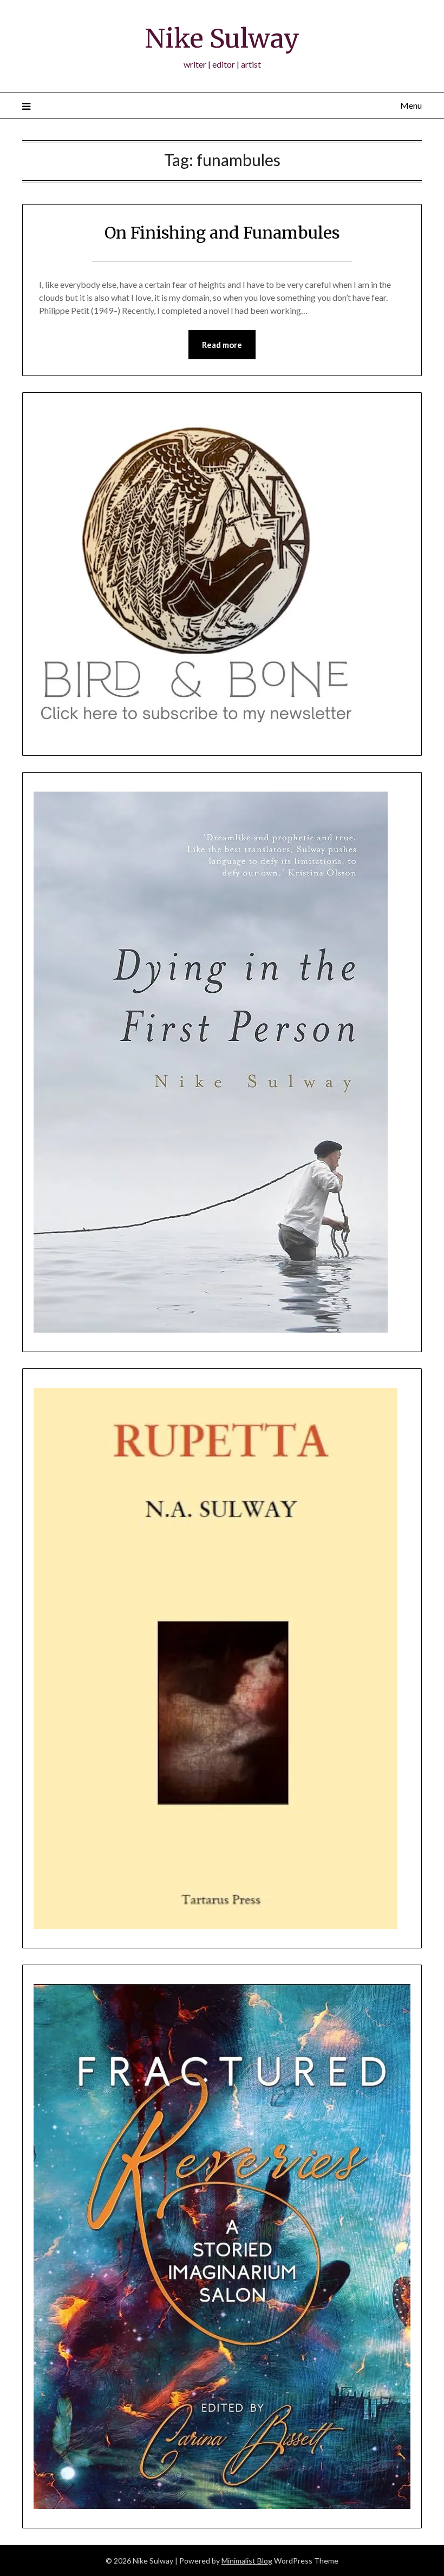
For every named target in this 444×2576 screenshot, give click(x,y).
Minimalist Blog (247, 2561)
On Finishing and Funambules (222, 233)
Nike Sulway (222, 38)
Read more (222, 345)
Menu (411, 105)
